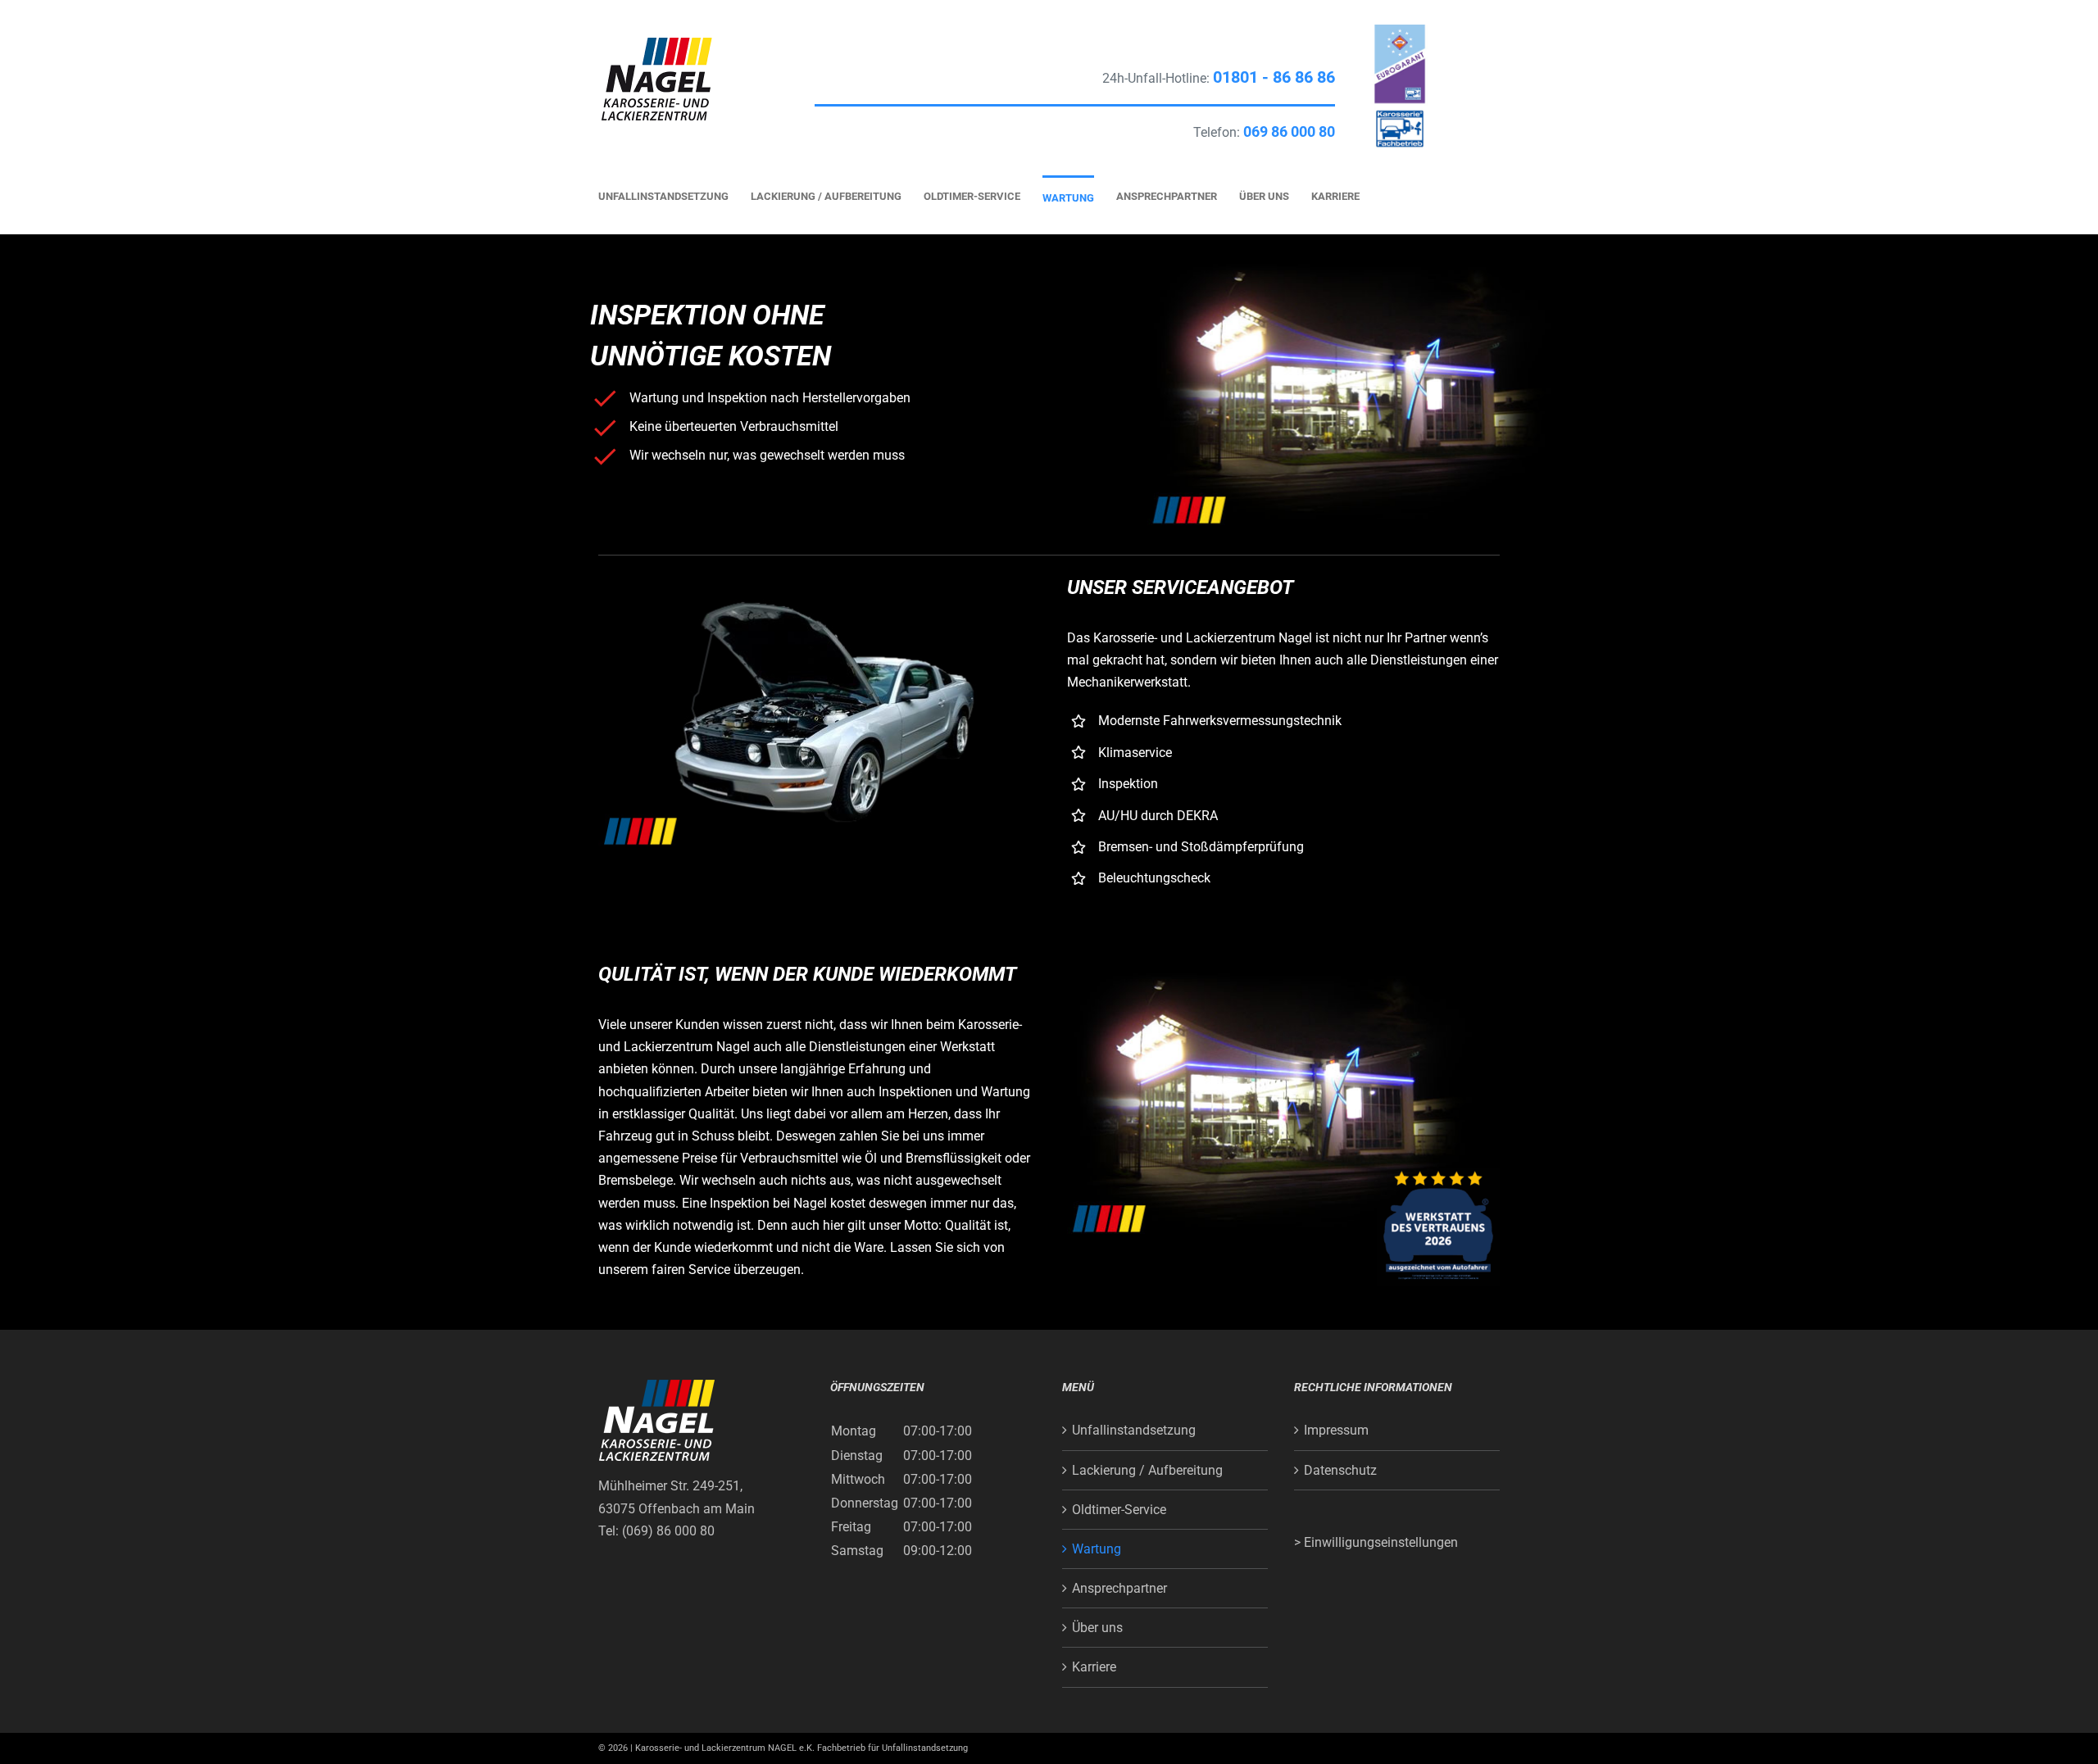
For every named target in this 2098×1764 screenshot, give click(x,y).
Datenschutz (1340, 1470)
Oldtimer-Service (1119, 1510)
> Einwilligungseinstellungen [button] (1376, 1542)
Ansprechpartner (1119, 1588)
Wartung (1097, 1549)
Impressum (1336, 1430)
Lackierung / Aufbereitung (1147, 1470)
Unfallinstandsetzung (1134, 1430)
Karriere (1094, 1667)
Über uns (1097, 1628)
